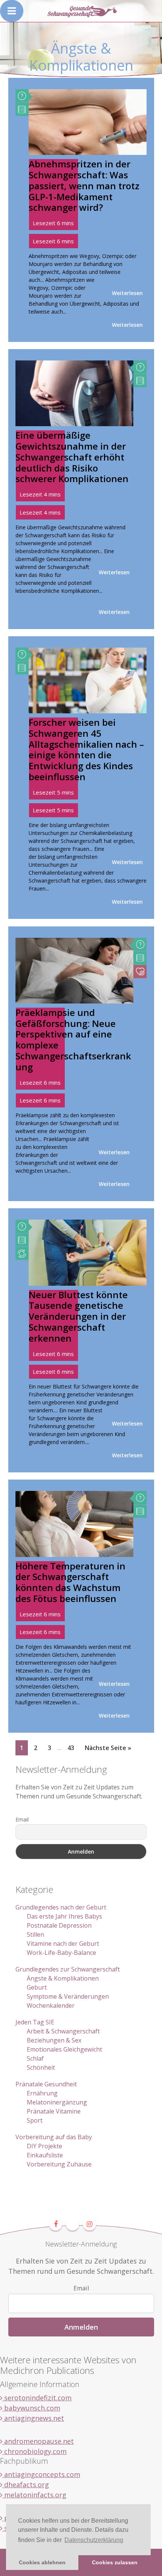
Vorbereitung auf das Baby (54, 2137)
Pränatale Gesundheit (46, 2084)
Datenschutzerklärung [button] (94, 2540)
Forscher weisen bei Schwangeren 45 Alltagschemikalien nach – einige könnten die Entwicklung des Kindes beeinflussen (86, 749)
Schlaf (35, 2058)
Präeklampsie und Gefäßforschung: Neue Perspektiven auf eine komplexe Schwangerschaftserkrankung (73, 1040)
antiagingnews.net (33, 2418)
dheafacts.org (26, 2485)
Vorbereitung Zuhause (59, 2164)
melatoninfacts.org (34, 2495)
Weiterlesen (127, 293)
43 (73, 1748)
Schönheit (41, 2067)
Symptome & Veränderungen (68, 1996)
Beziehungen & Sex (54, 2040)
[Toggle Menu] (12, 11)
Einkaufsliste (45, 2155)
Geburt (37, 1987)
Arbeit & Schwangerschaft (63, 2031)
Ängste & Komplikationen (63, 1978)
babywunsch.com (31, 2408)
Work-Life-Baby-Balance (61, 1953)
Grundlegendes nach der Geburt (61, 1907)
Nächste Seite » (108, 1748)
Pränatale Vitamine (54, 2111)
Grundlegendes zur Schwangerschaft (68, 1969)
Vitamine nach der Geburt (63, 1944)
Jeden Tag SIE (35, 2022)
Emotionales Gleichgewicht (64, 2049)
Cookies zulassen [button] (115, 2562)
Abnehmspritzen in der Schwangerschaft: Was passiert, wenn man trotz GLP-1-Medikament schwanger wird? (84, 186)
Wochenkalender (51, 2005)
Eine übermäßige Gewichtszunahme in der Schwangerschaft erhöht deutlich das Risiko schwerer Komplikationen (72, 457)
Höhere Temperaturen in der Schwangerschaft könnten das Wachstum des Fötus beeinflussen (70, 1582)
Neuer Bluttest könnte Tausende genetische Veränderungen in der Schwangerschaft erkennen (78, 1316)
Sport (35, 2120)
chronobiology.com (34, 2451)
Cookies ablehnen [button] (42, 2562)
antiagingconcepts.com (41, 2474)
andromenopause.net (38, 2441)
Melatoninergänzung (57, 2102)
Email (22, 1819)
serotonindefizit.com (37, 2398)
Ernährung (42, 2093)
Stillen (35, 1934)
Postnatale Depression (59, 1925)
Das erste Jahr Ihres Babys (64, 1916)
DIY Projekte (44, 2146)
